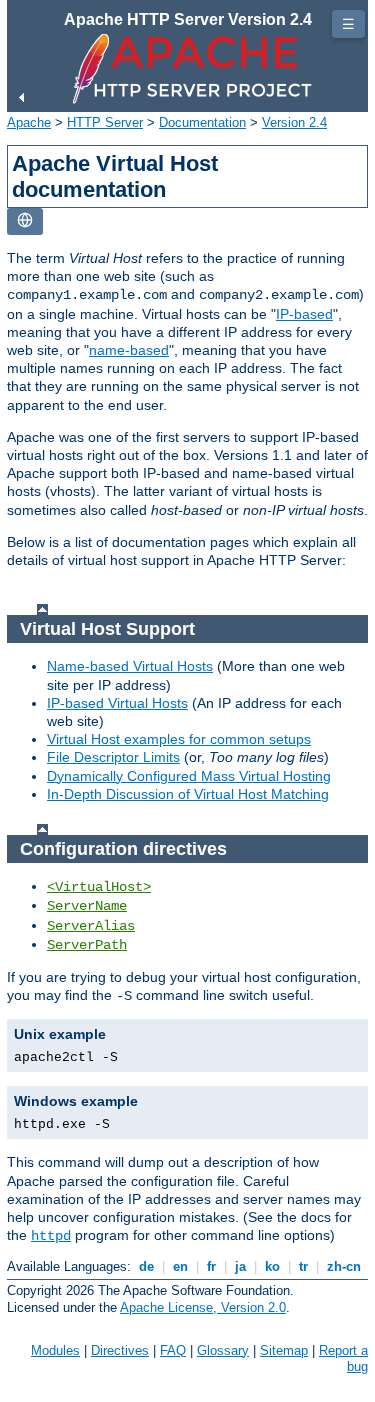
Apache (29, 122)
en (180, 1266)
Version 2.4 (294, 122)
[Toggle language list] (25, 221)
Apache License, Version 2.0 (203, 1307)
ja (240, 1266)
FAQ (173, 1350)
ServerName (87, 906)
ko (272, 1266)
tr (303, 1266)
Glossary (223, 1350)
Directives (120, 1350)
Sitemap (284, 1350)
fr (211, 1266)
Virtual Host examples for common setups (179, 739)
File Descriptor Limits (113, 757)
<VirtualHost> (99, 887)
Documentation (202, 122)
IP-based (304, 314)
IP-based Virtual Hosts (117, 703)
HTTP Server (105, 122)
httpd (51, 1236)
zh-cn (344, 1266)
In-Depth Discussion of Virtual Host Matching (188, 794)
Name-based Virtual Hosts (130, 666)
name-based (129, 350)
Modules (55, 1350)
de (146, 1266)
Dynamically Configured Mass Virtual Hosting (189, 776)
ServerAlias (91, 926)
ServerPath (87, 945)
